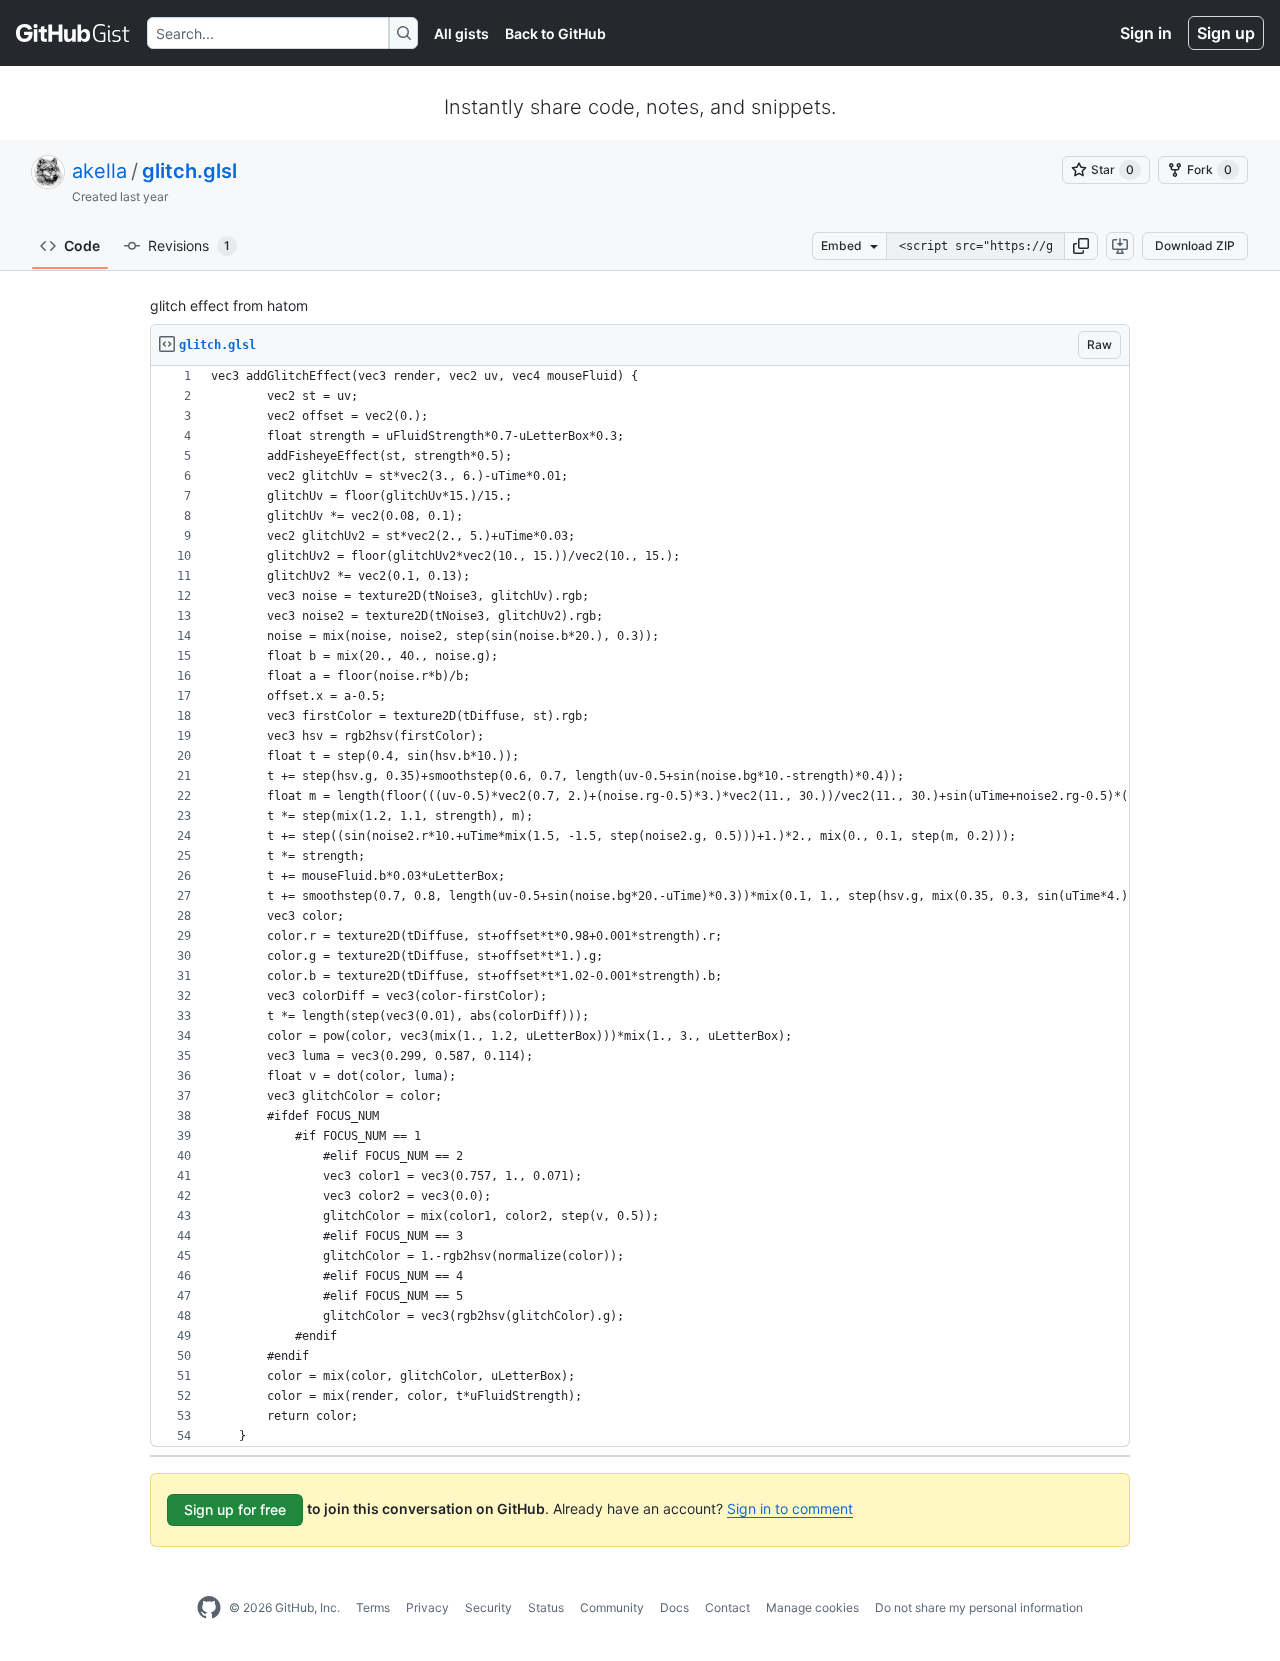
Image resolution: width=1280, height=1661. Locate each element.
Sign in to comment (790, 1508)
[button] (1081, 246)
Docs (674, 1607)
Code (82, 245)
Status (546, 1607)
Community (612, 1607)
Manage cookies (812, 1607)
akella (99, 171)
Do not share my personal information (979, 1607)
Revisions (189, 245)
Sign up (1226, 33)
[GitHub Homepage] (209, 1608)
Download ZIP (1195, 245)
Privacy (427, 1607)
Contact (727, 1607)
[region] (640, 906)
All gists (461, 33)
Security (488, 1607)
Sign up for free (235, 1509)
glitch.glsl (189, 171)
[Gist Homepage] (73, 33)
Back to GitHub (555, 33)
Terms (373, 1607)
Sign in (1146, 33)
